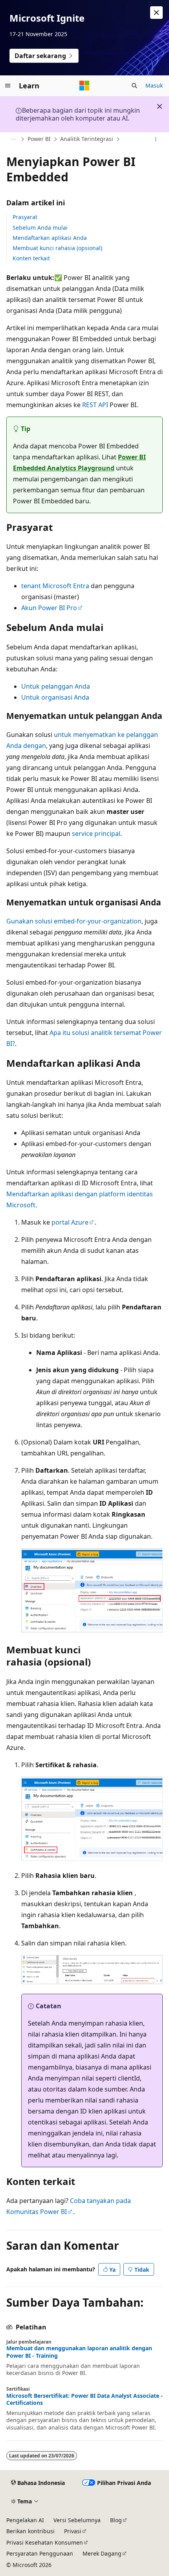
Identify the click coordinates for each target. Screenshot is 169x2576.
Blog (116, 2520)
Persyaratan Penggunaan (40, 2553)
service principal (96, 834)
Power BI (39, 139)
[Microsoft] (84, 86)
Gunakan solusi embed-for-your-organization (74, 921)
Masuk (154, 85)
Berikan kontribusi (30, 2531)
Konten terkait (31, 258)
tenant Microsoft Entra (55, 586)
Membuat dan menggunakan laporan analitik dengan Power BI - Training (79, 2352)
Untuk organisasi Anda (55, 697)
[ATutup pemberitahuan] (156, 13)
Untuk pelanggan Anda (56, 686)
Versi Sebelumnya (77, 2520)
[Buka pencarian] (134, 86)
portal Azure (70, 1222)
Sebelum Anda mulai (40, 228)
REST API (95, 405)
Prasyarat (25, 217)
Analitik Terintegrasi (87, 139)
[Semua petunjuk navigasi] (13, 139)
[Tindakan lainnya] (156, 139)
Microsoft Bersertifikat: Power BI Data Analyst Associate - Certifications (84, 2399)
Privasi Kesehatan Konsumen (45, 2542)
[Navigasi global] (8, 86)
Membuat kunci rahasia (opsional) (57, 248)
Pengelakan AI (25, 2520)
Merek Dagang (102, 2553)
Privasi (73, 2531)
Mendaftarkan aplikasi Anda (50, 238)
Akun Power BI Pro (49, 608)
